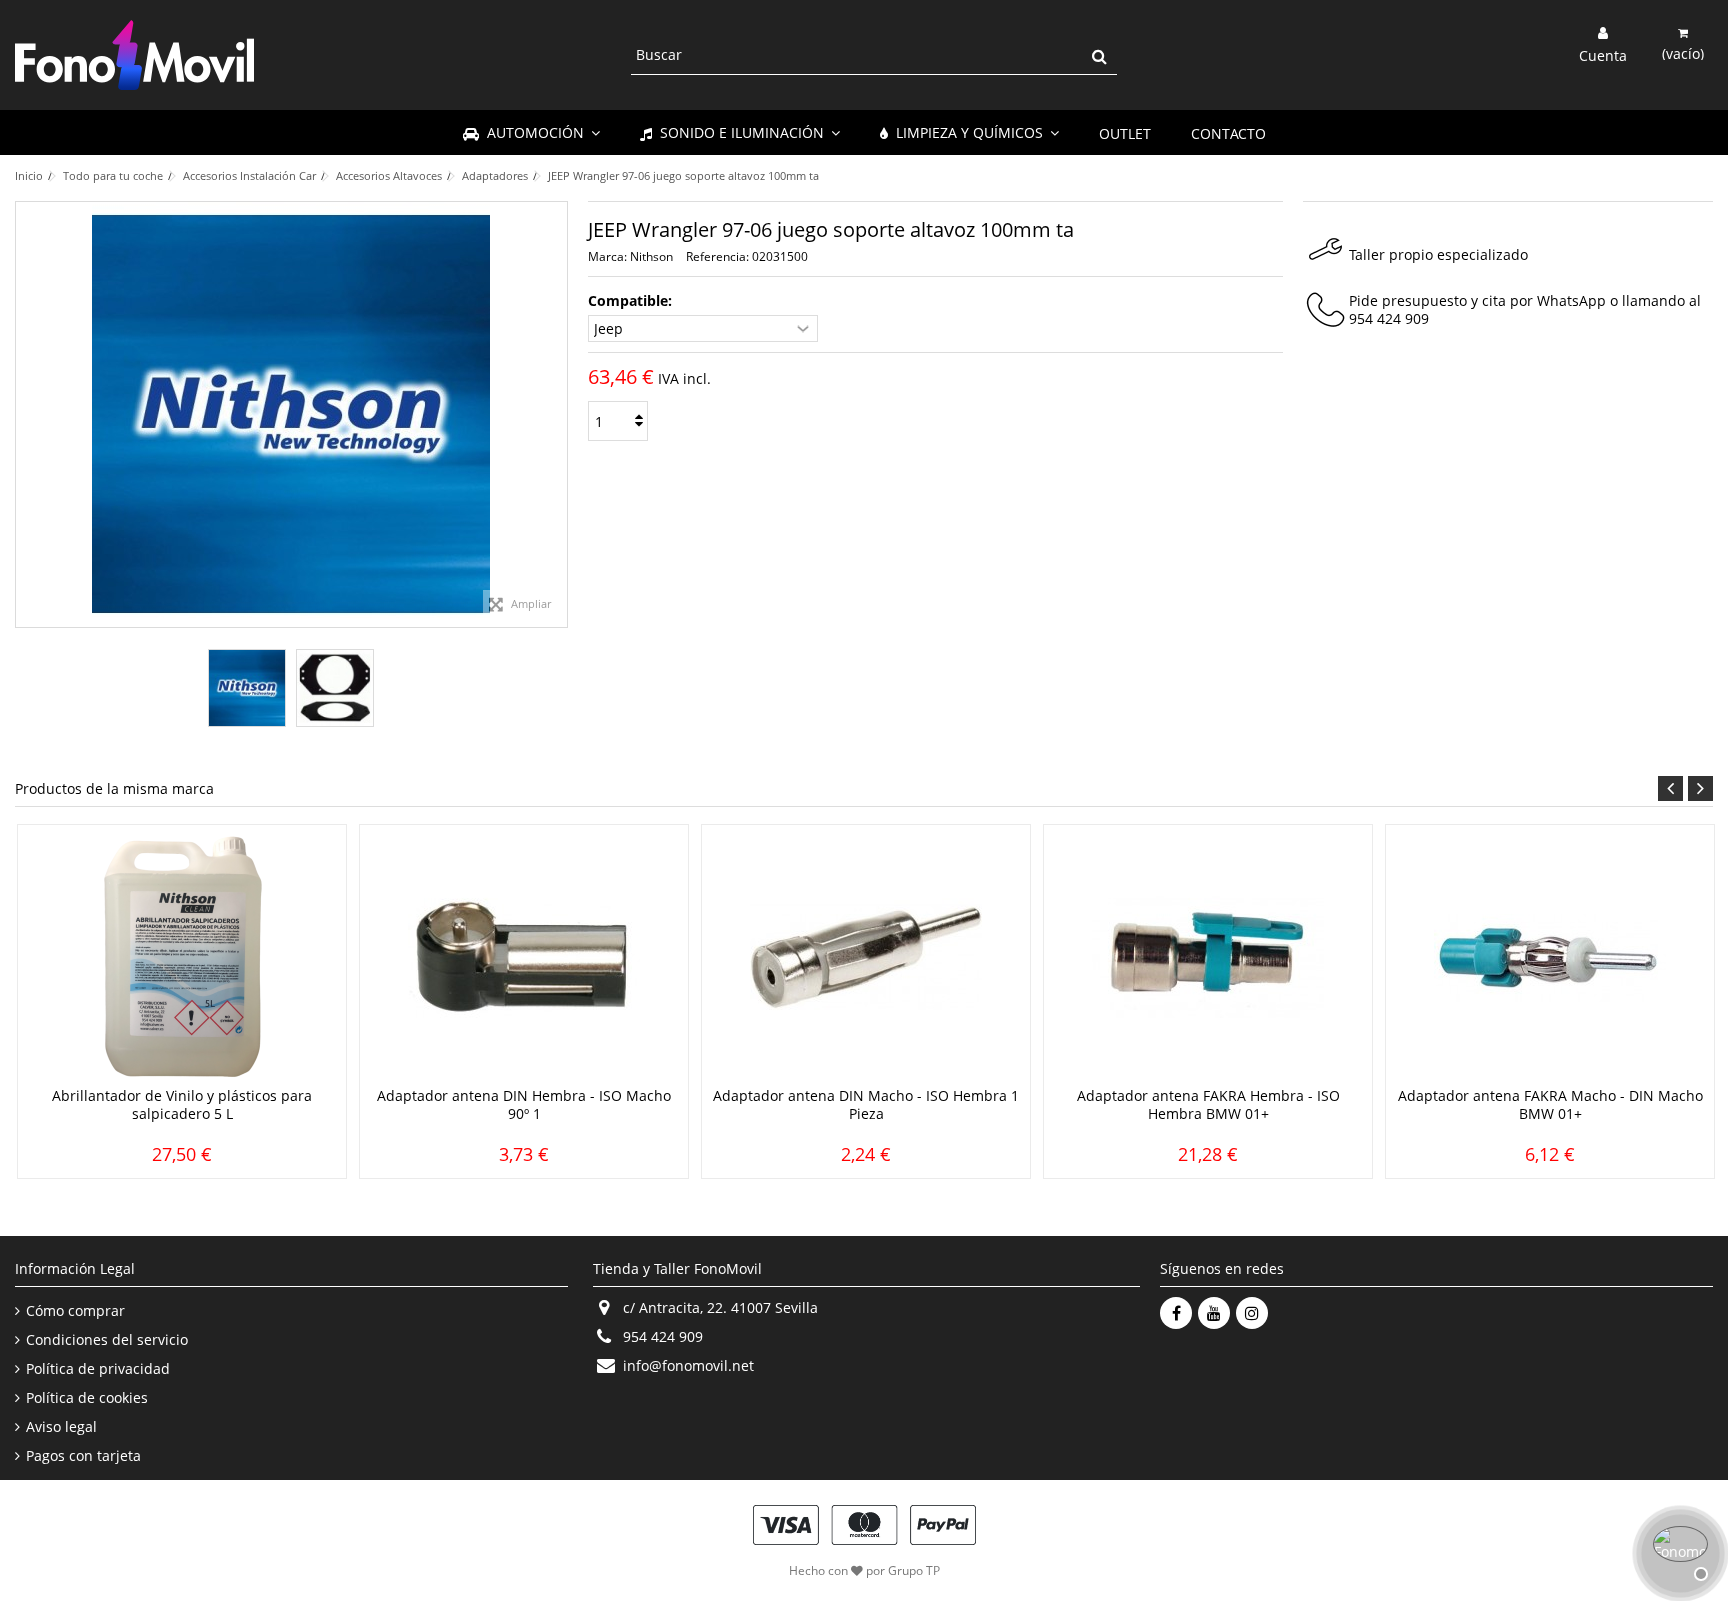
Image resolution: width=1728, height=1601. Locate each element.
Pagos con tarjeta (83, 1456)
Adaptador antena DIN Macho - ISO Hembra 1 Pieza (866, 1104)
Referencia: (717, 256)
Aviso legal (61, 1427)
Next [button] (1700, 788)
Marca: (607, 256)
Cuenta (1603, 54)
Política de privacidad (98, 1369)
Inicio (29, 175)
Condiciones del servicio (107, 1340)
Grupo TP (914, 1570)
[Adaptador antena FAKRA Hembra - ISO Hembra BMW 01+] (1208, 958)
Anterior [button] (26, 415)
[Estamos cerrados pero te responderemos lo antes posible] (1678, 1551)
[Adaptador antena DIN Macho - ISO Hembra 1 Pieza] (866, 958)
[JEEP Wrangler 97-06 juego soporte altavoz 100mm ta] (247, 688)
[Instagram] (1252, 1313)
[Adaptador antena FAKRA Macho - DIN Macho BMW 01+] (1550, 958)
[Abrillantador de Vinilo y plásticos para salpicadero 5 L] (182, 958)
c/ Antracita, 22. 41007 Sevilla (720, 1307)
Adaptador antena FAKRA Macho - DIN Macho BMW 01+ (1550, 1104)
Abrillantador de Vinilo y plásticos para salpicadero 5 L (182, 1104)
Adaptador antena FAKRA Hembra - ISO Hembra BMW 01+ (1208, 1104)
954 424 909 (1389, 318)
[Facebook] (1176, 1313)
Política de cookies (87, 1398)
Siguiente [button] (557, 415)
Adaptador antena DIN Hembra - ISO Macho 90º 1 (524, 1104)
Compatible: (632, 301)
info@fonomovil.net (688, 1365)
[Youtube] (1214, 1313)
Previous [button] (1670, 788)
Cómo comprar (75, 1311)
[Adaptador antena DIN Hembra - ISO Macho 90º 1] (524, 958)
